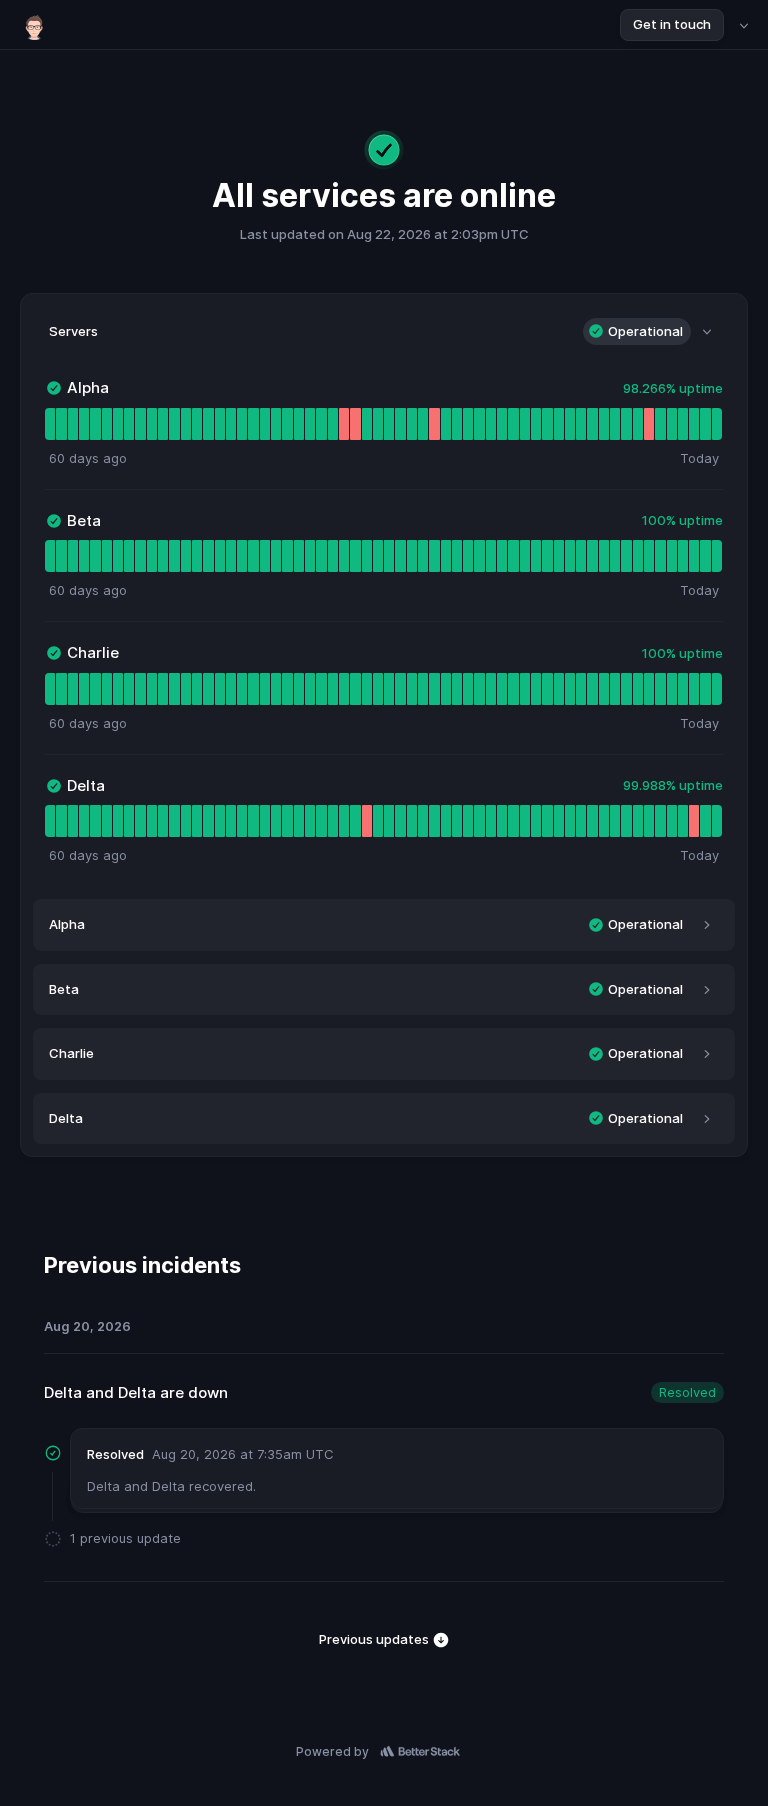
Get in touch (672, 24)
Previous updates (375, 1639)
